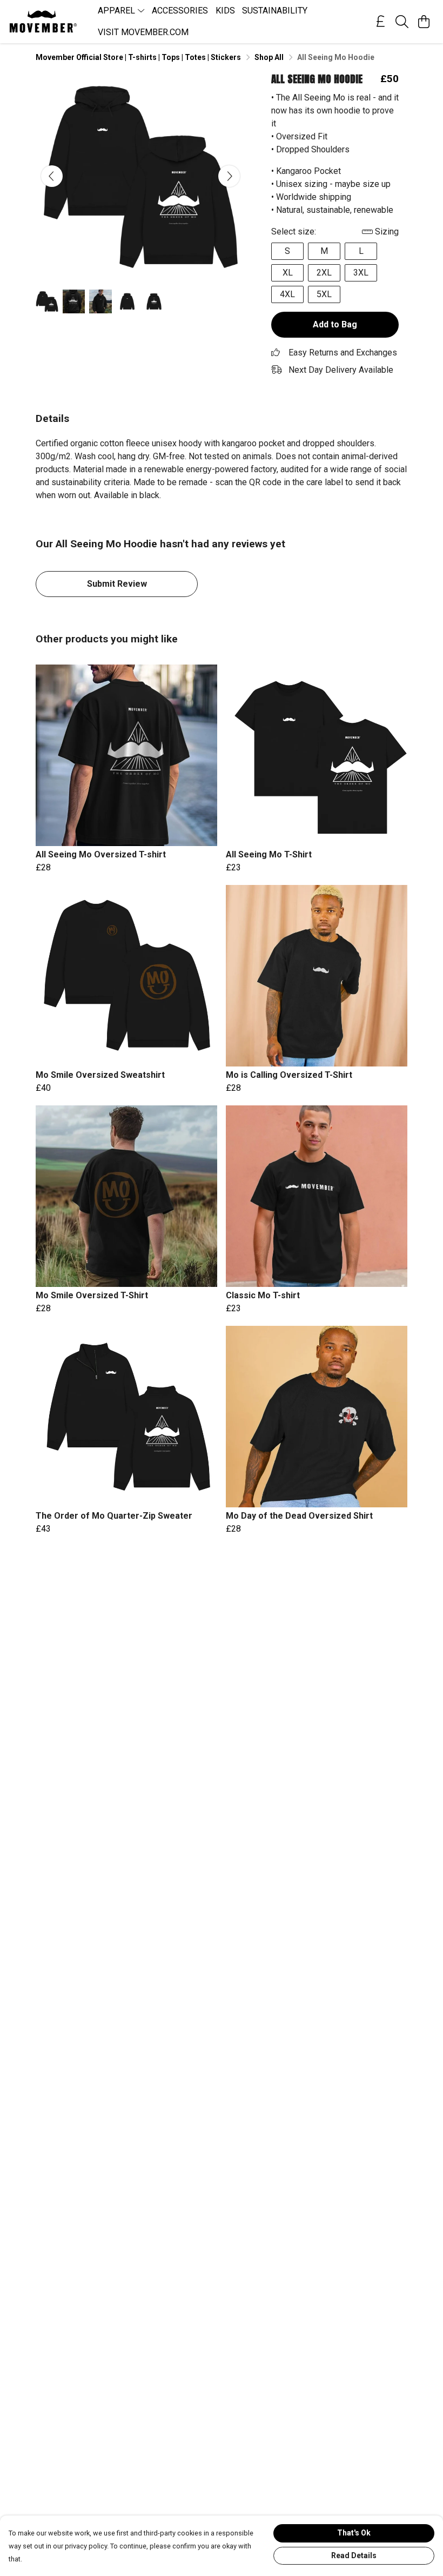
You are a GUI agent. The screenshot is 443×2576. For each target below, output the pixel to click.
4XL (287, 294)
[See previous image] (52, 176)
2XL (324, 273)
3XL (361, 273)
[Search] (402, 22)
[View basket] (424, 22)
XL (288, 273)
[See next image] (229, 176)
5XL (324, 294)
